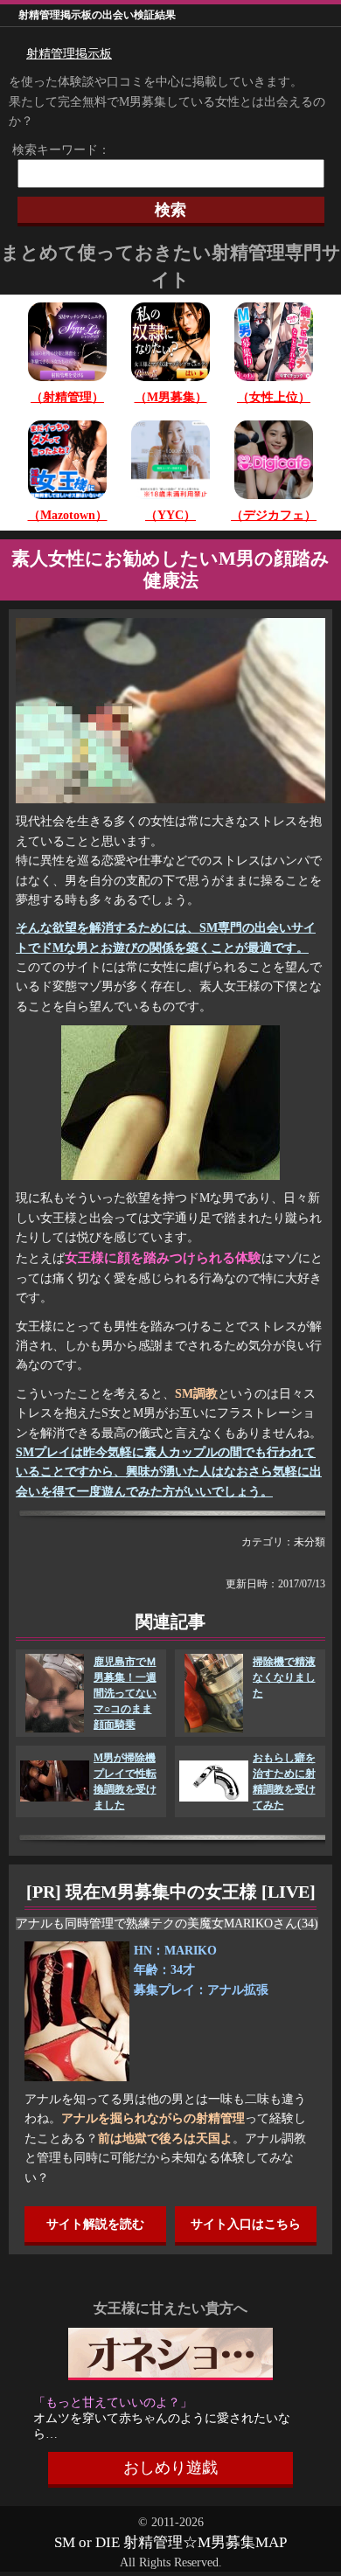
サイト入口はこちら (246, 2224)
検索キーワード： (55, 150)
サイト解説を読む (95, 2224)
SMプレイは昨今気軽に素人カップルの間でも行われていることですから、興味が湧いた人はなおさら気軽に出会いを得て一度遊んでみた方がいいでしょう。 (169, 1472)
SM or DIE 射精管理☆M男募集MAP (170, 2542)
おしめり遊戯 (170, 2468)
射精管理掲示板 (69, 54)
